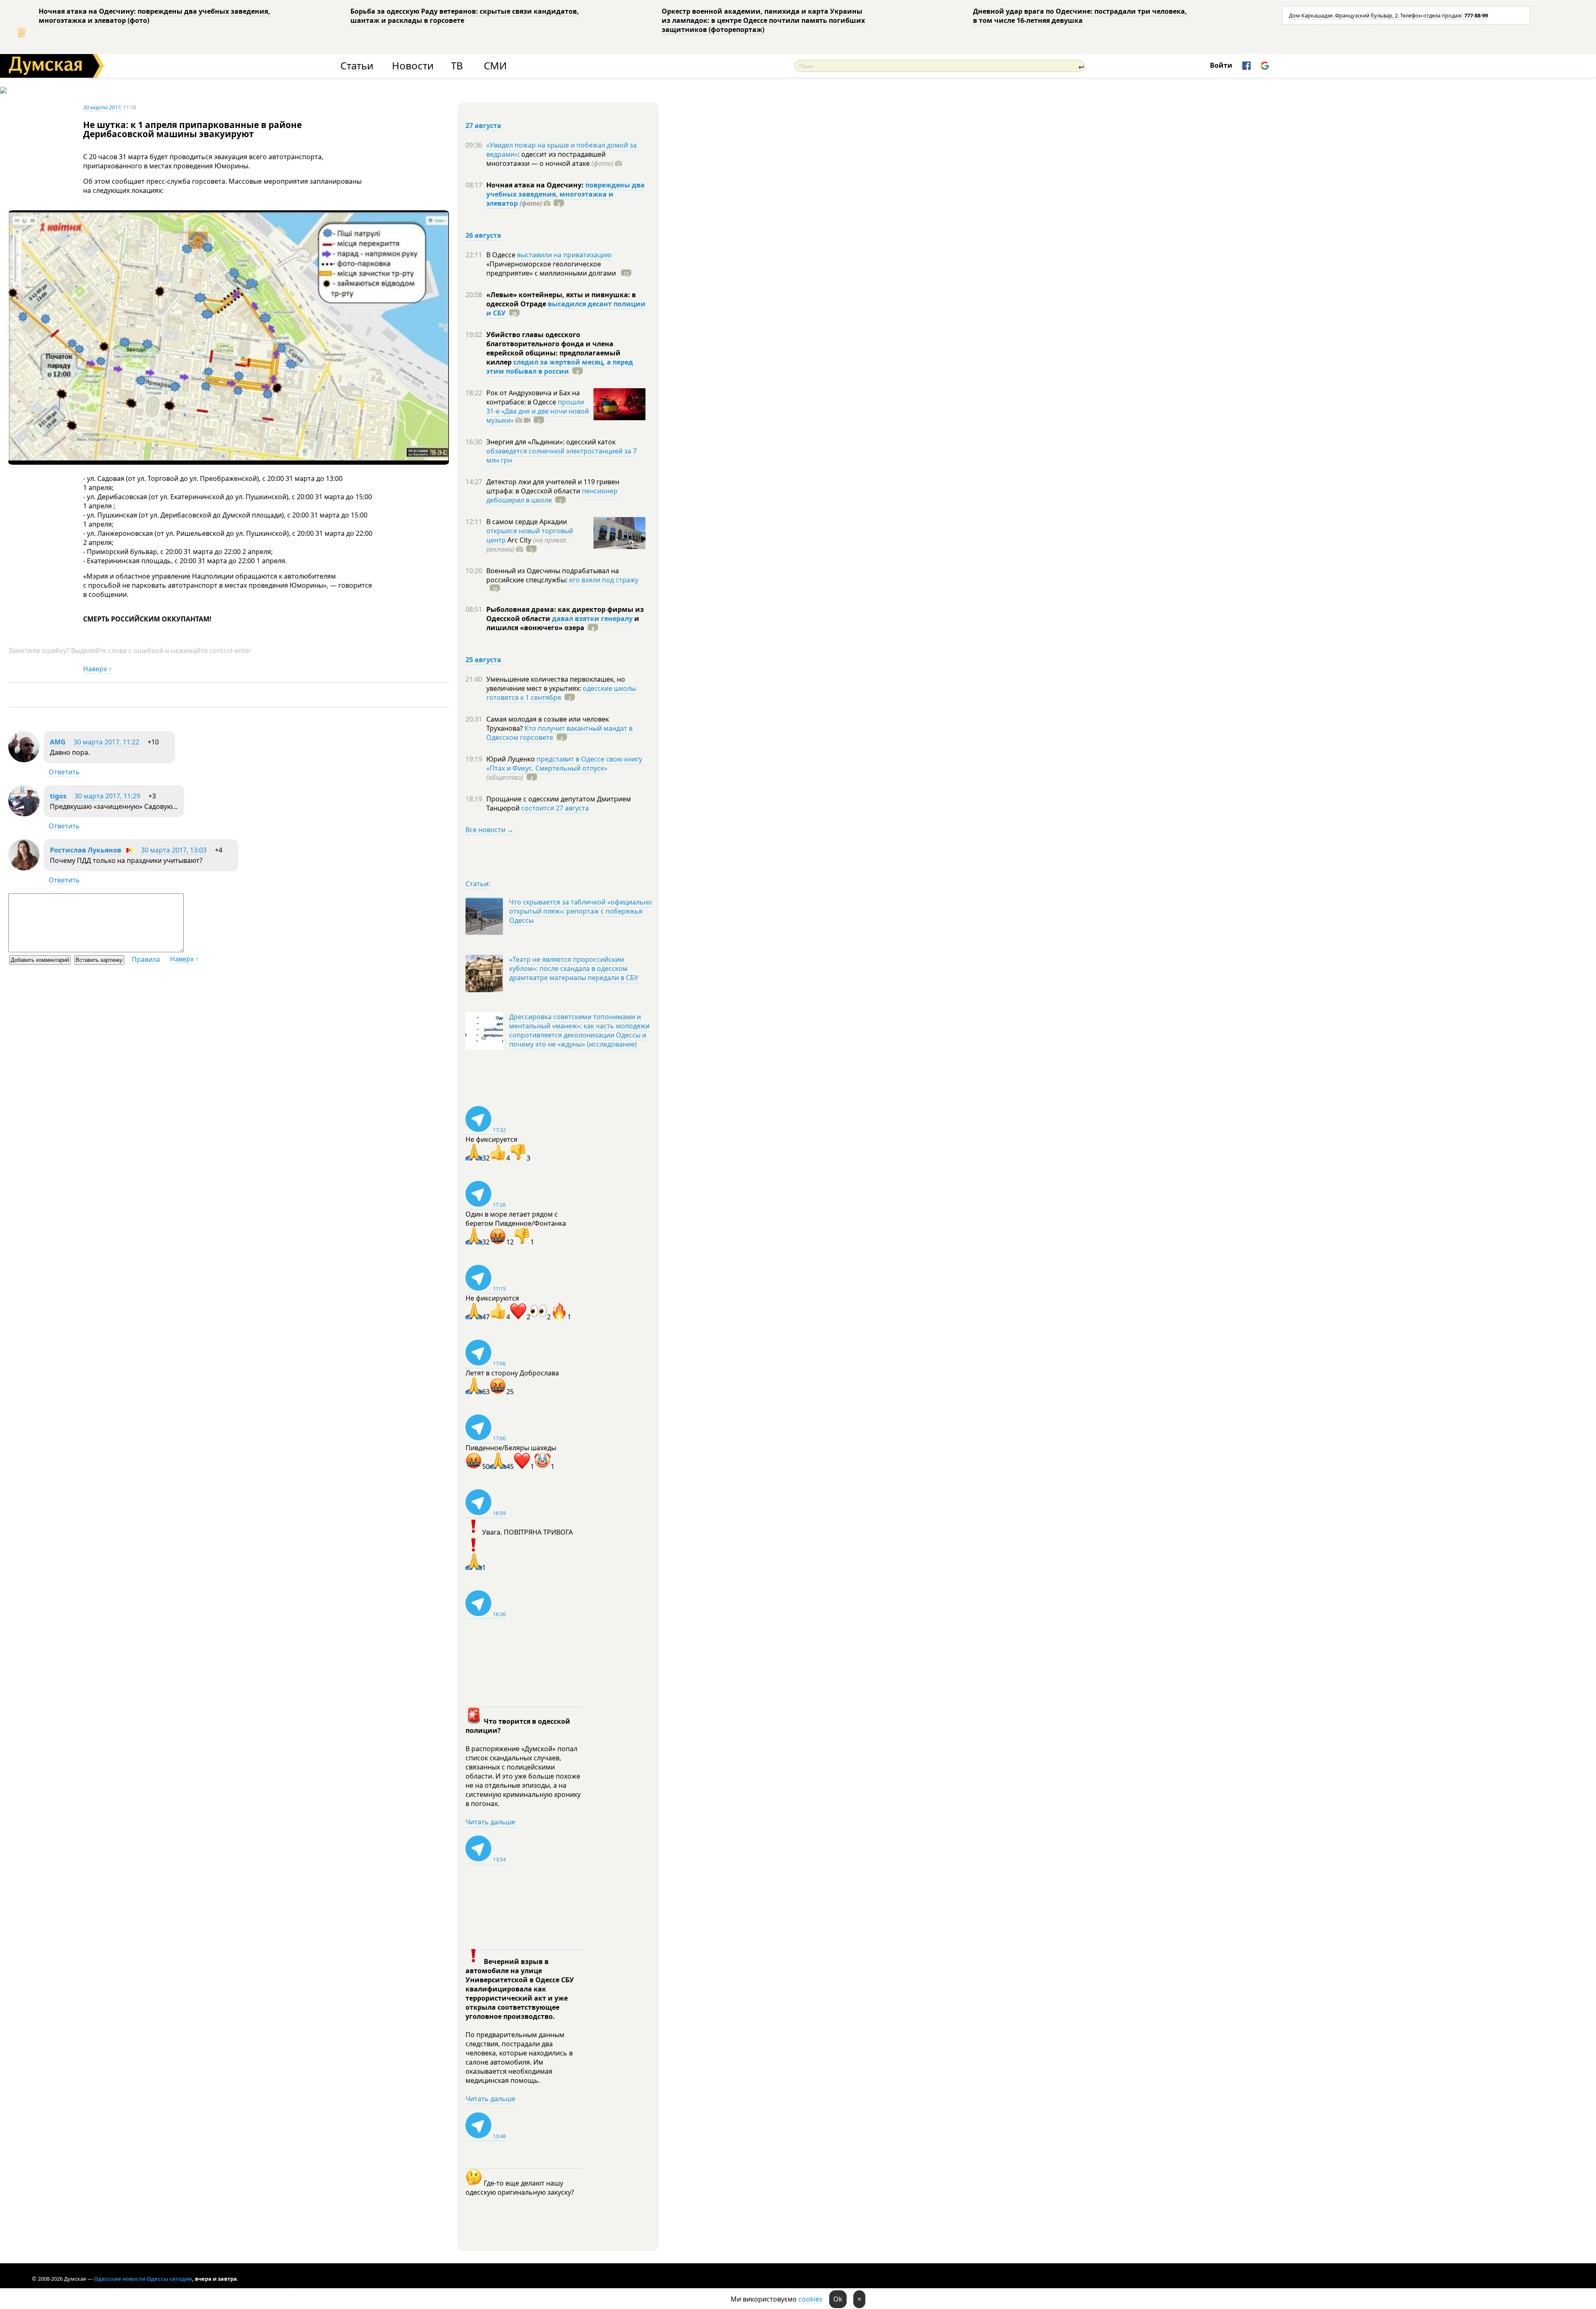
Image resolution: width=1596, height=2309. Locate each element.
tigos (58, 796)
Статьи (357, 66)
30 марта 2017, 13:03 (174, 850)
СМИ (495, 66)
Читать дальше (490, 1822)
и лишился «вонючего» (563, 623)
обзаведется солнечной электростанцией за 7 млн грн (562, 456)
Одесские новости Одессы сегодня (143, 2279)
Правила (146, 959)
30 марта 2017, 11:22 (106, 742)
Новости (413, 66)
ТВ (457, 66)
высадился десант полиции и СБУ (566, 308)
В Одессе (502, 255)
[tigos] (24, 814)
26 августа (483, 235)
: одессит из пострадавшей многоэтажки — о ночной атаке (550, 159)
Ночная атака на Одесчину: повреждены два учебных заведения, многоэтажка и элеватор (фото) (154, 16)
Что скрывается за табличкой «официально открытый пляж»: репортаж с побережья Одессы (581, 911)
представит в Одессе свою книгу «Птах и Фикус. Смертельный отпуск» (564, 764)
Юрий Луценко (511, 759)
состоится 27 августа (555, 808)
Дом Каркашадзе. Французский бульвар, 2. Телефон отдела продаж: (1388, 15)
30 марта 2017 (102, 107)
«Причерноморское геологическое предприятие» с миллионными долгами (552, 269)
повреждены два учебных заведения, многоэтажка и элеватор (565, 194)
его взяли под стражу (604, 580)
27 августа (483, 126)
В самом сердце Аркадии (527, 522)
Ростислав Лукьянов (86, 850)
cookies (810, 2299)
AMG (58, 742)
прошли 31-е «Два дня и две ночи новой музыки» (538, 411)
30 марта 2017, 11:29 (107, 796)
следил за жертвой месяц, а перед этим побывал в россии (560, 367)
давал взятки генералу (592, 619)
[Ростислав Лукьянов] (24, 868)
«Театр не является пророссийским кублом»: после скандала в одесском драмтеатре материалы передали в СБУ (574, 968)
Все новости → (490, 830)
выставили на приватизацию (564, 255)
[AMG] (24, 760)
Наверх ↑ (97, 669)
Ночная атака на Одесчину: (536, 185)
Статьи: (478, 884)
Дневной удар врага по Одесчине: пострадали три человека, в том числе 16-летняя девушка (1080, 16)
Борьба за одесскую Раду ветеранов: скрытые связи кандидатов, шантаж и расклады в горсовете (465, 16)
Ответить (64, 772)
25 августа (483, 660)
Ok (838, 2299)
